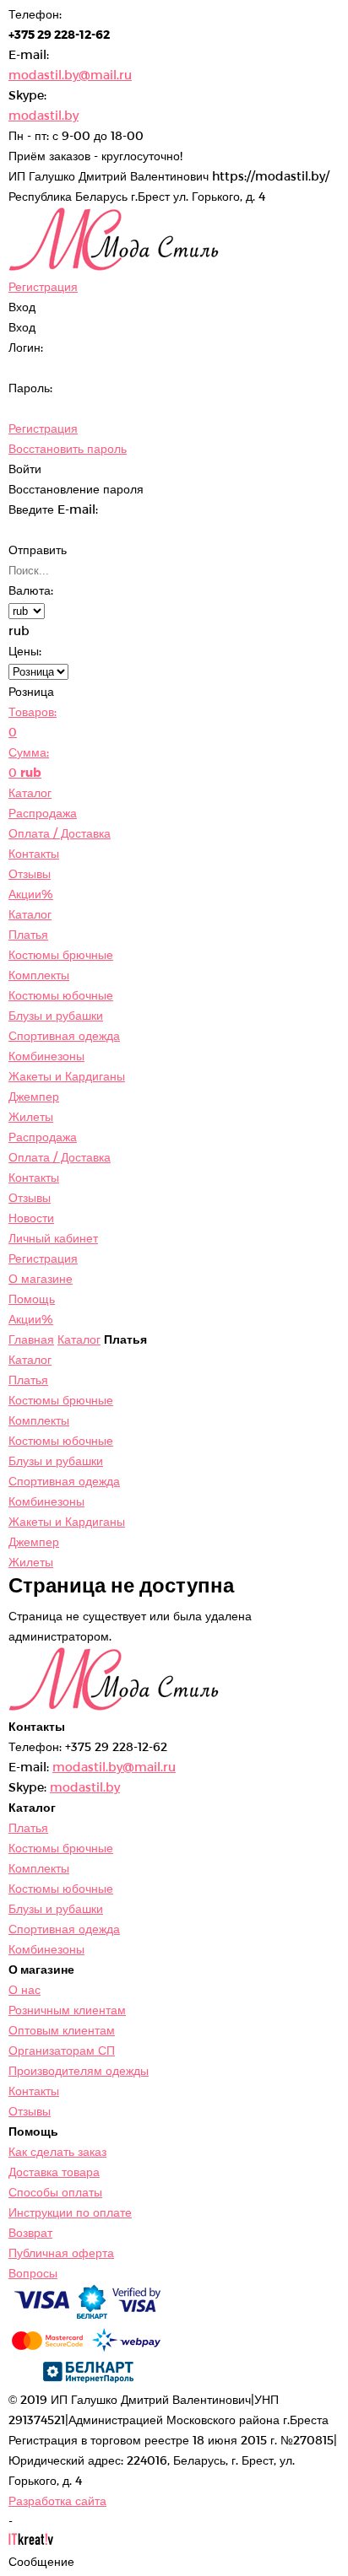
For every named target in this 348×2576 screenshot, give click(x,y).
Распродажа (43, 813)
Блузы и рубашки (56, 1015)
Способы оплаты (55, 2192)
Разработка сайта (57, 2501)
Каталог (30, 792)
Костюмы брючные (61, 954)
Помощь (32, 1299)
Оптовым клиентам (62, 2030)
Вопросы (33, 2273)
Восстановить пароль (68, 448)
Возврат (30, 2232)
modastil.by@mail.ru (70, 75)
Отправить (38, 550)
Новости (31, 1218)
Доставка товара (54, 2172)
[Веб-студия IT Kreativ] (31, 2541)
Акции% (31, 894)
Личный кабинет (53, 1238)
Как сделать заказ (57, 2151)
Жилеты (31, 1116)
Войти (25, 469)
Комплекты (39, 975)
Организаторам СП (62, 2050)
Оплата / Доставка (60, 833)
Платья (28, 934)
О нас (24, 1989)
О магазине (41, 1278)
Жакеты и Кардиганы (67, 1076)
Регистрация (43, 428)
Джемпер (34, 1096)
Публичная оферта (61, 2253)
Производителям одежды (79, 2070)
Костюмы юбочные (61, 995)
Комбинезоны (46, 1056)
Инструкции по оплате (70, 2212)
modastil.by (43, 115)
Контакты (34, 853)
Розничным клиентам (67, 2010)
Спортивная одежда (64, 1035)
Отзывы (30, 873)
